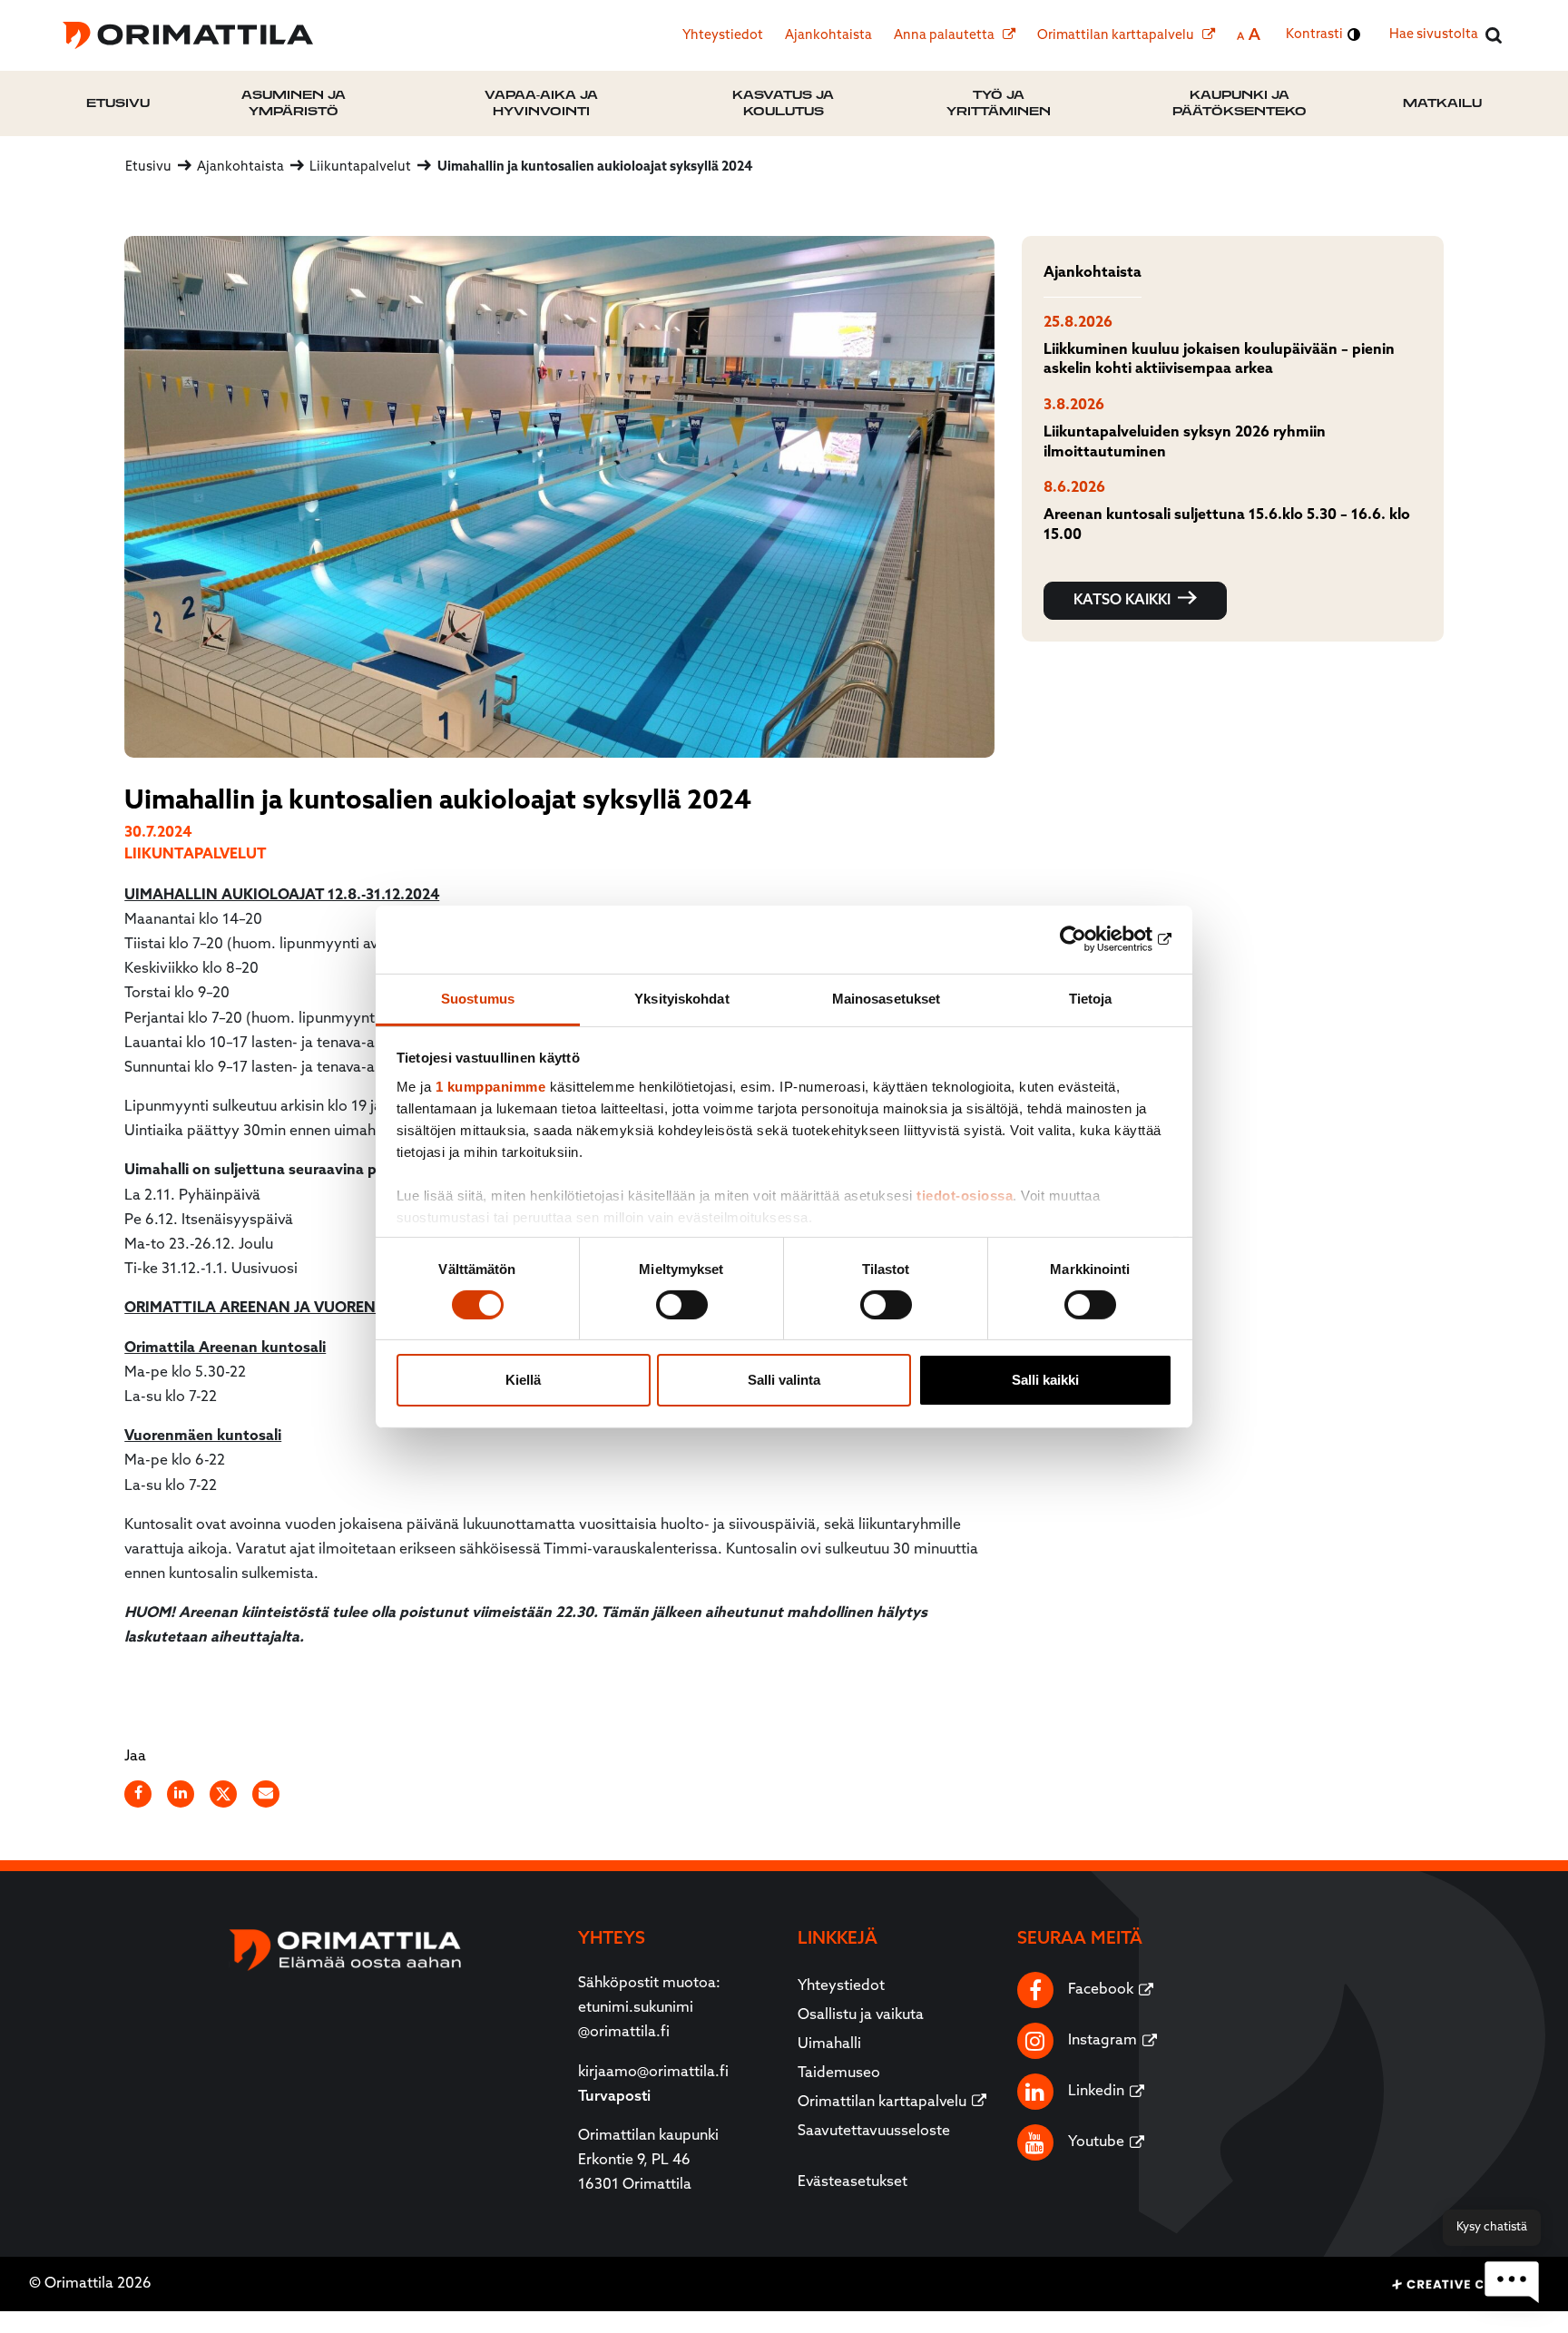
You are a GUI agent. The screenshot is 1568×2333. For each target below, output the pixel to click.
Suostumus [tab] (478, 998)
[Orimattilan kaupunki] (188, 35)
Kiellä (523, 1380)
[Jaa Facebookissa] (139, 1794)
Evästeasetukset (853, 2182)
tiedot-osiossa (965, 1195)
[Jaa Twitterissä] (224, 1794)
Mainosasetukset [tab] (887, 998)
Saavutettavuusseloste (874, 2132)
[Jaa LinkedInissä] (181, 1794)
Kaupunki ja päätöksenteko (1240, 103)
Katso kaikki (1122, 601)
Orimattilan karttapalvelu (1117, 36)
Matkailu (1442, 103)
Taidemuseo (839, 2073)
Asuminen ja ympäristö (294, 103)
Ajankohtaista (828, 36)
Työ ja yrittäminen (999, 103)
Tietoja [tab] (1091, 998)
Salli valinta (784, 1380)
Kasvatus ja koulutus (783, 103)
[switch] (682, 1305)
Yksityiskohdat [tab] (681, 998)
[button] (1512, 2283)
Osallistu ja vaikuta (861, 2015)
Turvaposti (614, 2097)
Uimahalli (829, 2044)
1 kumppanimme (491, 1086)
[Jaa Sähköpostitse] (267, 1794)
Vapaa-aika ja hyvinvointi (541, 103)
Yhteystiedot (723, 36)
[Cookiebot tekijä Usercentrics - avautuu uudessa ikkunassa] (1093, 939)
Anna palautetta (946, 36)
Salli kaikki (1045, 1380)
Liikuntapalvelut (196, 855)
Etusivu (118, 103)
